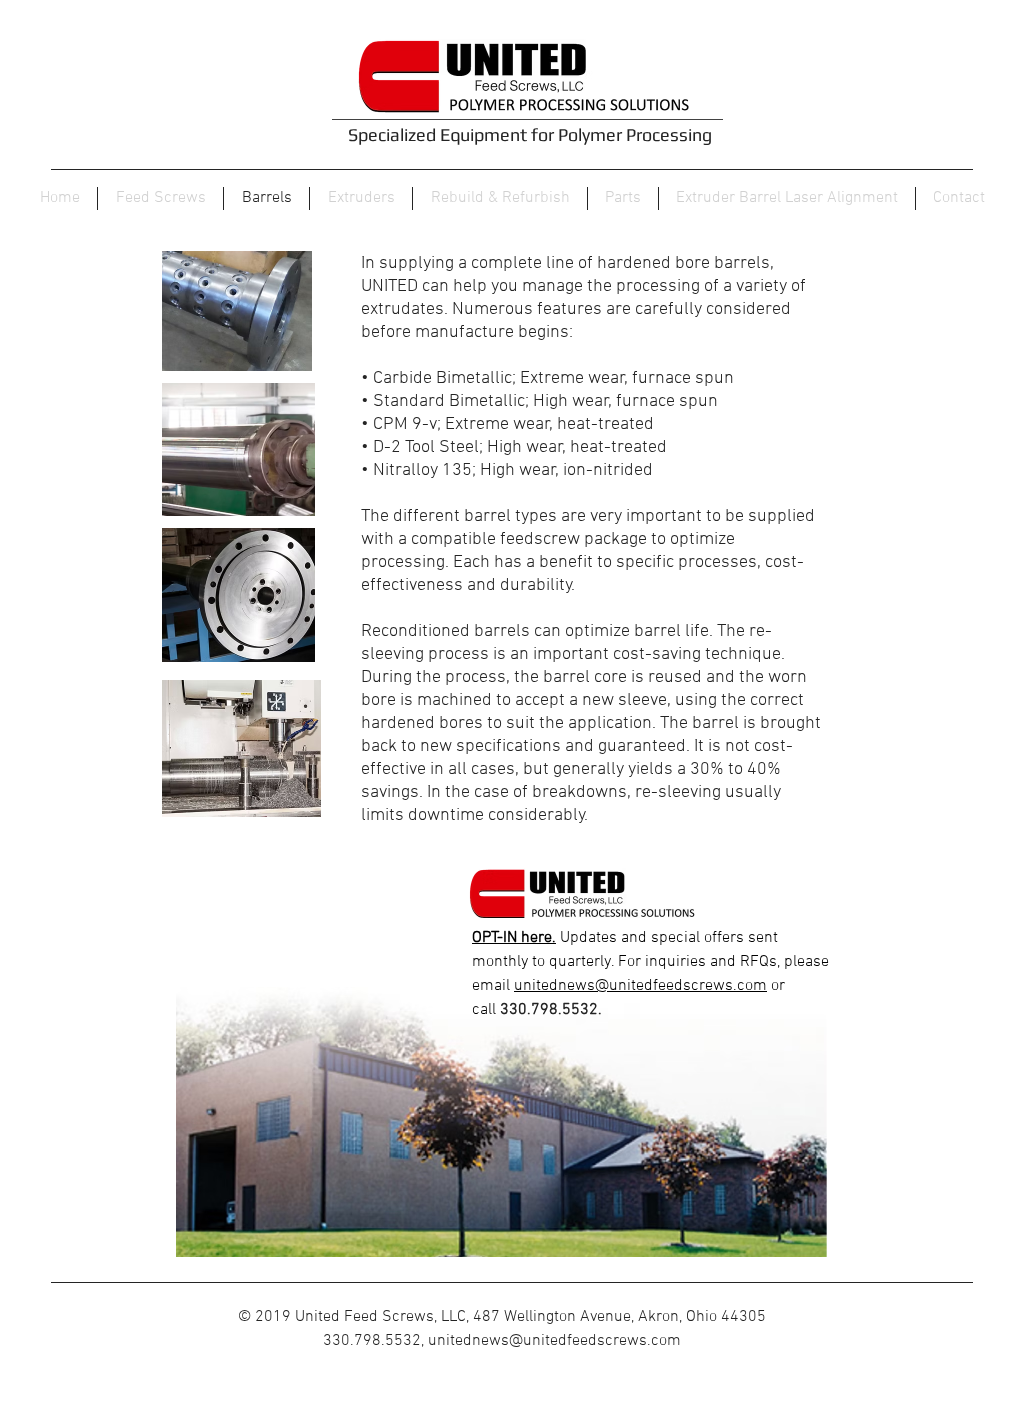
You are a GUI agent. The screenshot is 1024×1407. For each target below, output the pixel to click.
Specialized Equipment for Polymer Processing (530, 134)
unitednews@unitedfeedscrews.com (640, 986)
